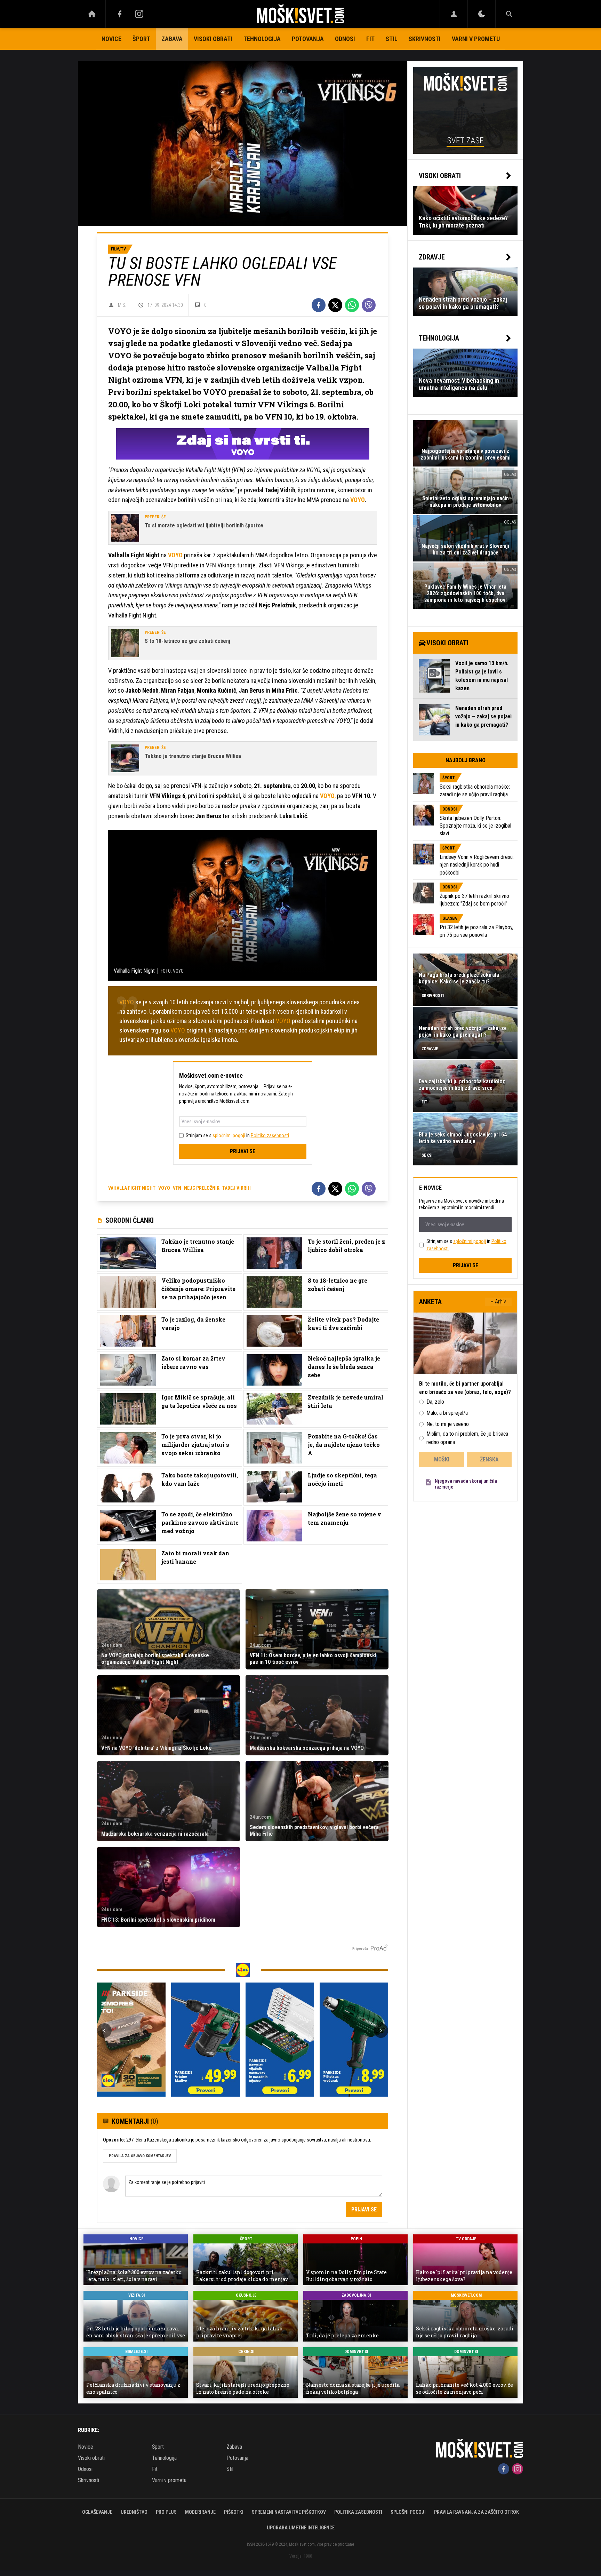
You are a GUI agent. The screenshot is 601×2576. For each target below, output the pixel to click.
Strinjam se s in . (238, 1135)
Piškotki (234, 2512)
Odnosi (345, 39)
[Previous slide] (104, 2031)
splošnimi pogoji (229, 1135)
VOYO (127, 1002)
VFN (177, 1188)
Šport (141, 39)
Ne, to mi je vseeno (448, 1424)
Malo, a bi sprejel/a (447, 1413)
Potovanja (308, 39)
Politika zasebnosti (358, 2512)
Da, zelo (435, 1402)
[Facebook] (120, 14)
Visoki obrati (213, 39)
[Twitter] (335, 305)
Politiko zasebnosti (270, 1135)
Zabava (172, 39)
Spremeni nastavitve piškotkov (289, 2512)
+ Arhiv (498, 1302)
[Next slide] (381, 2031)
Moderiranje (200, 2512)
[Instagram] (139, 14)
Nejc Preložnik (202, 1188)
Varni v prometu (476, 39)
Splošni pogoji (408, 2512)
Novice (111, 39)
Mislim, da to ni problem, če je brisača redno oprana (467, 1438)
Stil (392, 39)
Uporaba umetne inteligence (301, 2528)
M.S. (122, 305)
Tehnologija (262, 39)
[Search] (509, 14)
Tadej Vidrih (237, 1188)
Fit (370, 39)
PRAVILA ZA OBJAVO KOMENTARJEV (140, 2156)
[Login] (454, 14)
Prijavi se (243, 1151)
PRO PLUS (166, 2512)
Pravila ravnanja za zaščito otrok (476, 2512)
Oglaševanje (97, 2512)
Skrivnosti (425, 39)
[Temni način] (482, 14)
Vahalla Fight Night (132, 1188)
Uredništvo (134, 2512)
